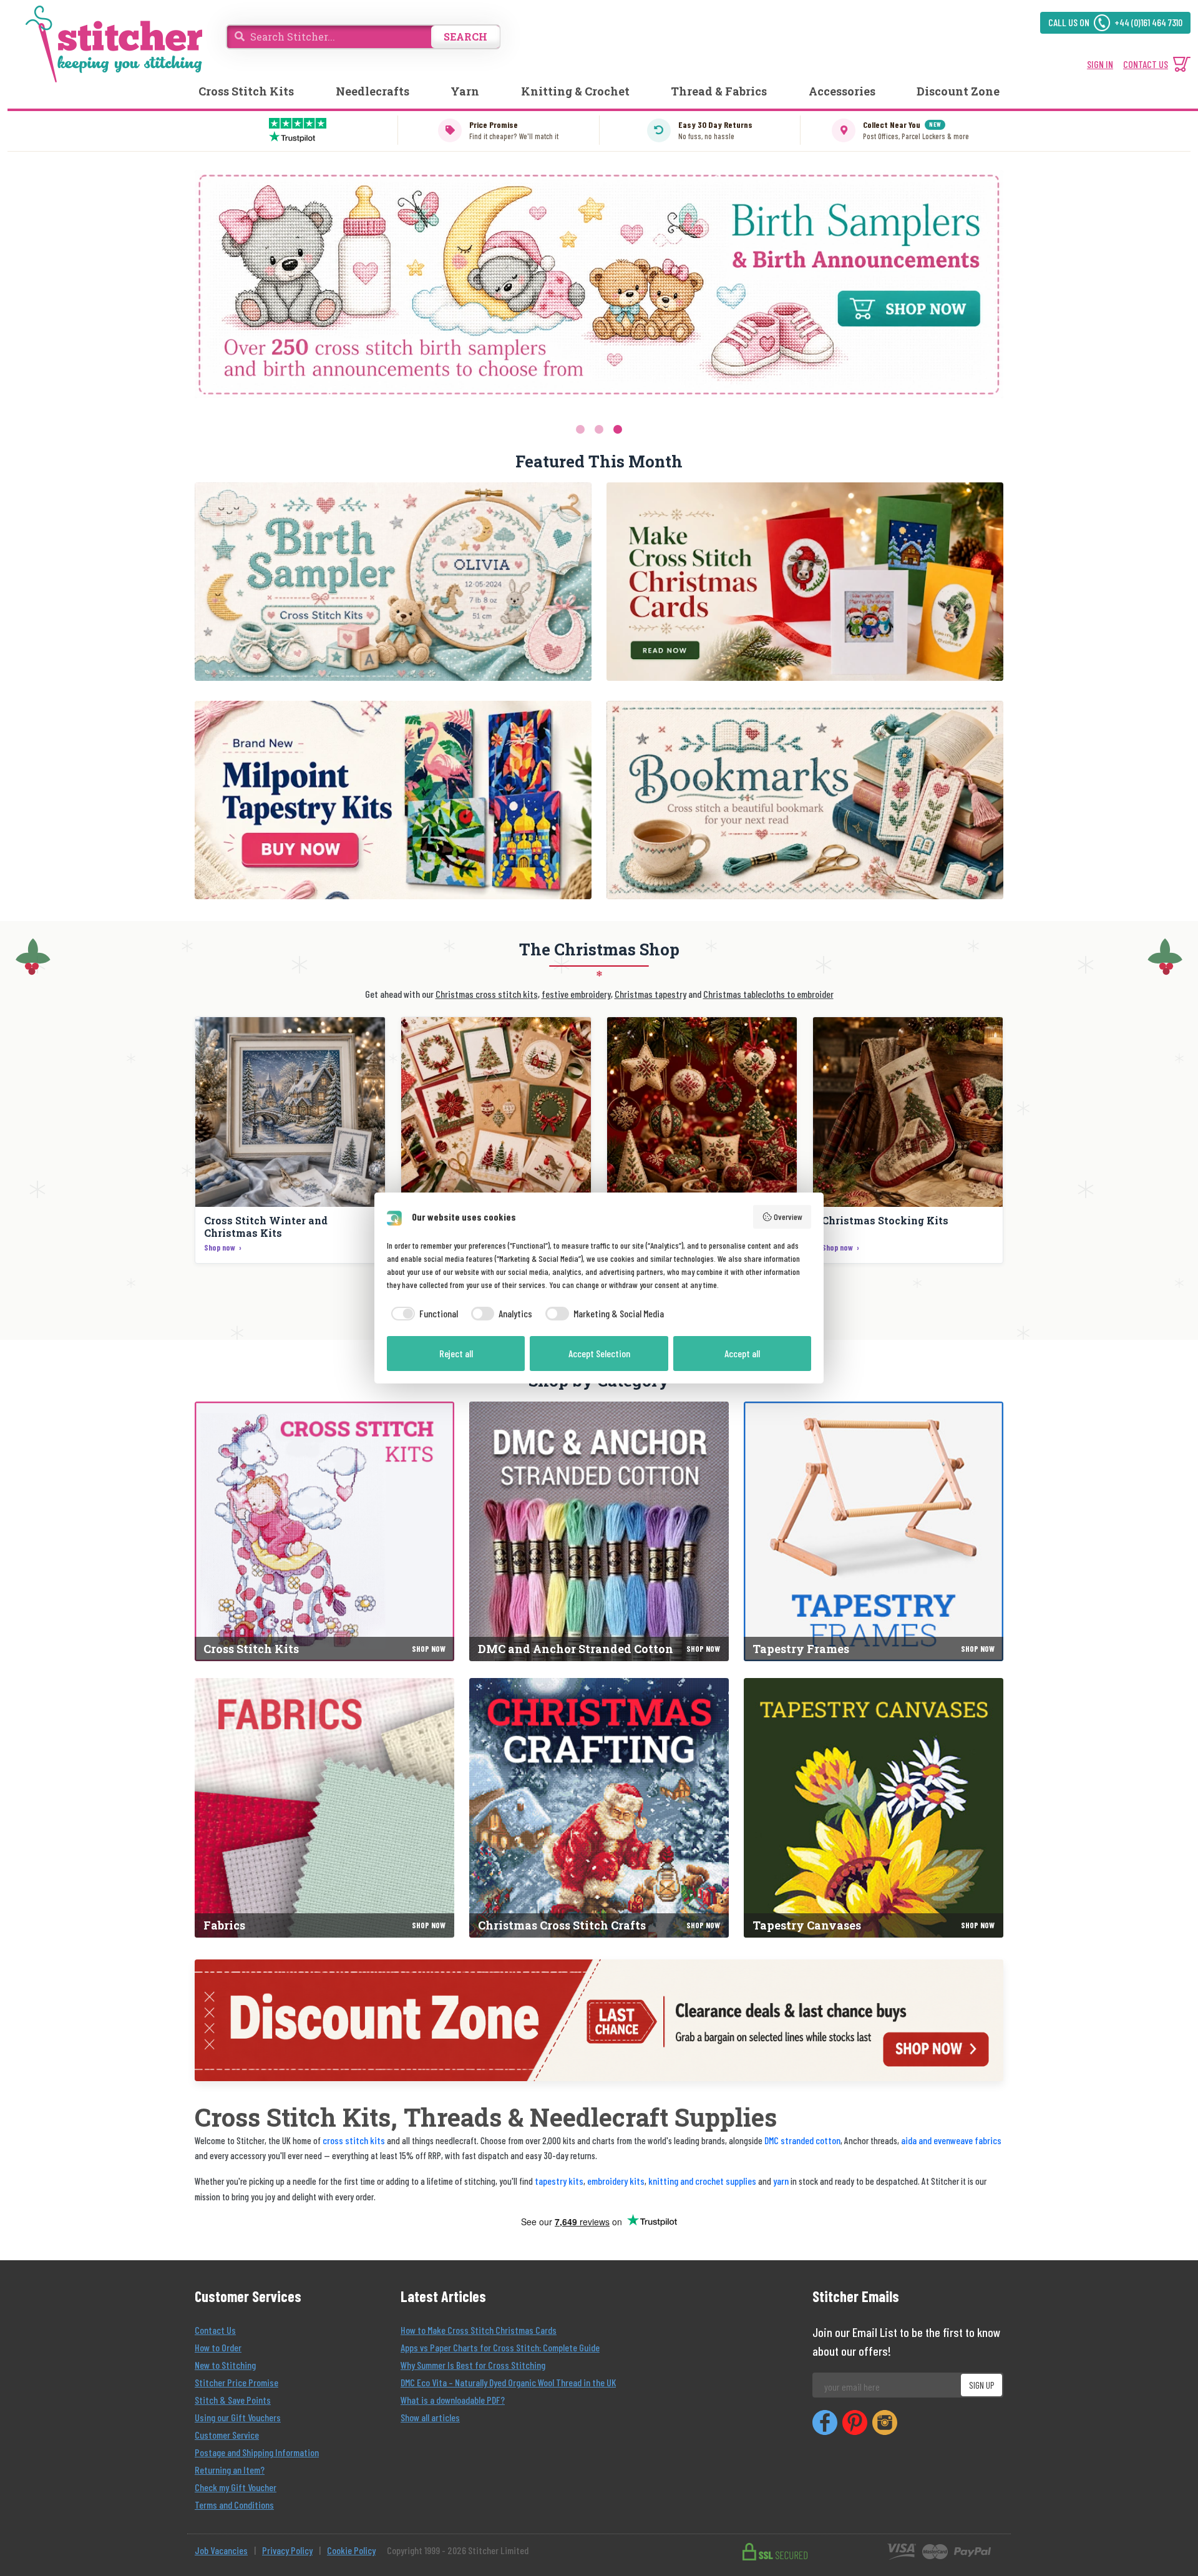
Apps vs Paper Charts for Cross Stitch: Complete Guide (500, 2347)
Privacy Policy (287, 2550)
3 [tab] (618, 429)
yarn (781, 2181)
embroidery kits (616, 2181)
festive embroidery (576, 994)
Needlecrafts (373, 91)
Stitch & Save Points (233, 2400)
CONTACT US (1146, 64)
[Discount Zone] (599, 2020)
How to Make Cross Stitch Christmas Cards (479, 2330)
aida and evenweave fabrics (951, 2140)
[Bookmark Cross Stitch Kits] (805, 800)
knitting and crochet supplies (702, 2181)
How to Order (218, 2347)
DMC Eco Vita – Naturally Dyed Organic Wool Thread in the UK (508, 2382)
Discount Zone (958, 91)
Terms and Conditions (234, 2505)
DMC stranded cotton (802, 2140)
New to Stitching (225, 2365)
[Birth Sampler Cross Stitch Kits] (393, 582)
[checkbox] (422, 1314)
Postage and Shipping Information (257, 2452)
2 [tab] (599, 429)
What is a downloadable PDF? (453, 2400)
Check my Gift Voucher (236, 2487)
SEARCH (465, 37)
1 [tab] (580, 429)
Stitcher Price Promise (236, 2382)
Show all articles (430, 2417)
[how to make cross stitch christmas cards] (805, 582)
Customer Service (227, 2435)
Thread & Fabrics (719, 91)
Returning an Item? (230, 2470)
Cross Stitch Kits (246, 91)
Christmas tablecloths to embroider (768, 994)
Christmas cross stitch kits (487, 994)
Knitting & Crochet (575, 91)
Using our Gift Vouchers (238, 2417)
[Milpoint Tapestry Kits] (393, 800)
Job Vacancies (221, 2550)
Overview (788, 1217)
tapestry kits (559, 2181)
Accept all (742, 1353)
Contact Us (215, 2330)
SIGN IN (1100, 64)
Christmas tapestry (650, 994)
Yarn (465, 91)
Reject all (456, 1353)
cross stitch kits (354, 2140)
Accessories (842, 91)
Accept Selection (599, 1353)
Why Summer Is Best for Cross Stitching (473, 2365)
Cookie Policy (351, 2550)
